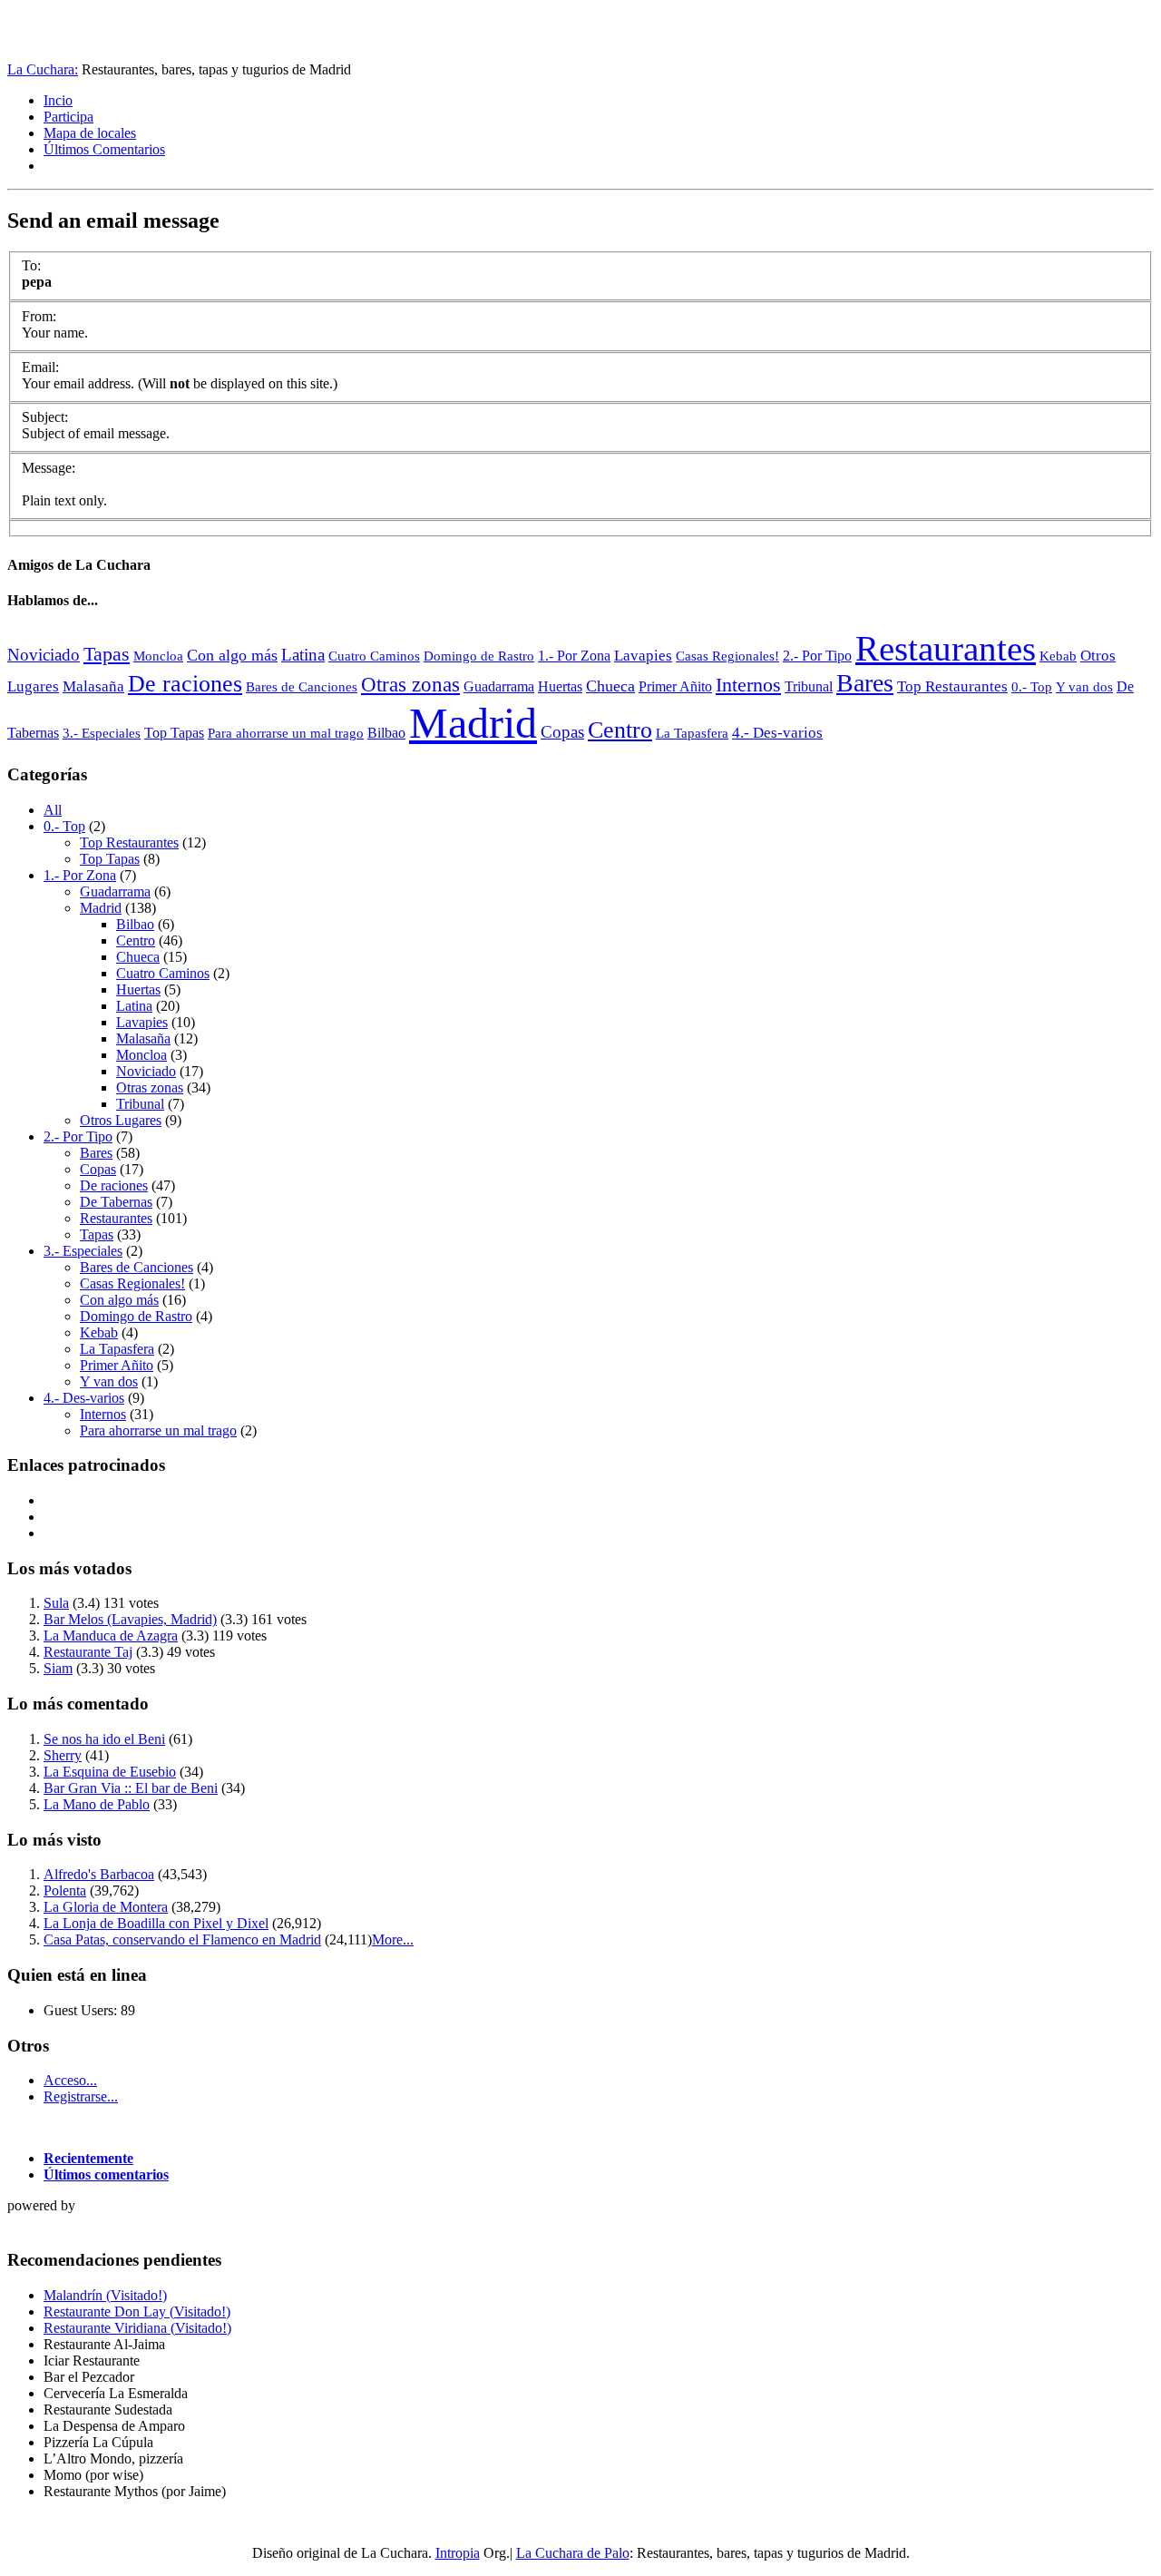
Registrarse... (81, 2096)
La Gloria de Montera (106, 1907)
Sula (56, 1603)
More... (393, 1939)
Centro (620, 730)
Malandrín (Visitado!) (105, 2295)
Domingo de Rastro (479, 656)
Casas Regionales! (727, 656)
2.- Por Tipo (817, 656)
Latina (303, 655)
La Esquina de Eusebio (110, 1772)
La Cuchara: (43, 69)
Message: (49, 468)
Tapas (107, 654)
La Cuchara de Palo (573, 2553)
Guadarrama (499, 686)
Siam (58, 1668)
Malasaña (93, 686)
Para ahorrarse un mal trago (286, 733)
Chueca (610, 686)
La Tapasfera (692, 733)
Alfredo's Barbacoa (99, 1874)
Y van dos (1084, 687)
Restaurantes (946, 648)
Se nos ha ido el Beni (104, 1739)
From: (39, 316)
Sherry (63, 1755)
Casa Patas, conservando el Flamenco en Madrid (182, 1939)
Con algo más (232, 655)
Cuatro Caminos (374, 656)
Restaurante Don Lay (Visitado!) (137, 2312)
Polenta (65, 1890)
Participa (68, 117)
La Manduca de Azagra (111, 1636)
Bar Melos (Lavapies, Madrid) (130, 1619)
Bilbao (386, 733)
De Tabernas (116, 1202)
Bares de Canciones (302, 686)
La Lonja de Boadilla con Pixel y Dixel (156, 1923)
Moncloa (158, 656)
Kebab (1058, 656)
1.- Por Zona (574, 656)
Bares (865, 683)
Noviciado (44, 655)
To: (31, 265)
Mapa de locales (90, 133)
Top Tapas (174, 733)
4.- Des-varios (777, 733)
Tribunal (809, 686)
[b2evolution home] (44, 2224)
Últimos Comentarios (104, 149)
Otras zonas (410, 685)
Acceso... (70, 2080)
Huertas (560, 686)
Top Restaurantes (952, 686)
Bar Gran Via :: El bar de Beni (131, 1788)
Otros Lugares (121, 1120)
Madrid (473, 723)
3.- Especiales (102, 733)
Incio (58, 100)
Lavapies (643, 656)
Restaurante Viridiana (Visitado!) (137, 2328)
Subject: (45, 417)
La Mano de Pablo (97, 1804)
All (53, 810)
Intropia (458, 2553)
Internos (748, 685)
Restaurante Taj (88, 1652)
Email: (40, 367)
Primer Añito (675, 686)
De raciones (185, 684)
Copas (562, 732)
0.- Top (1032, 687)
